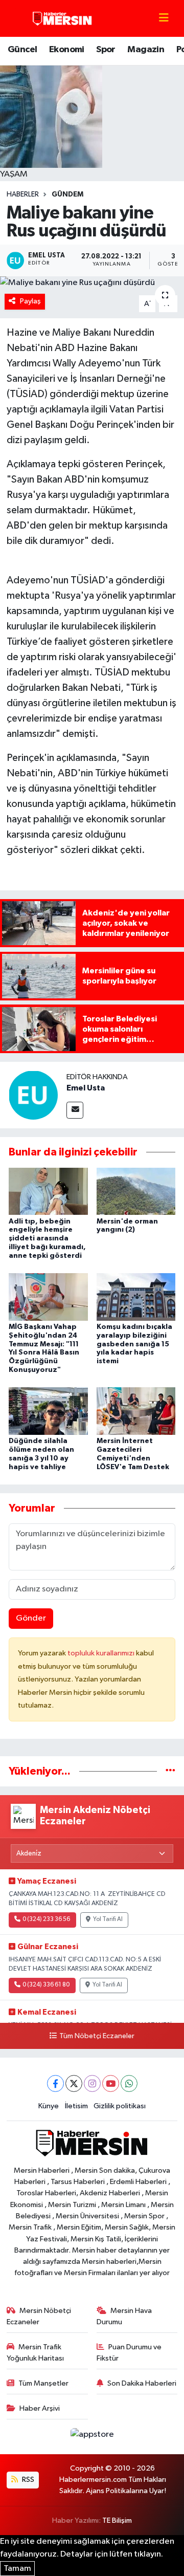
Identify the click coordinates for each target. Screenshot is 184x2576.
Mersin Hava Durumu (124, 2316)
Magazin (146, 50)
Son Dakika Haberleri (142, 2383)
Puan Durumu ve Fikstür (129, 2353)
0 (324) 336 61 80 (46, 1985)
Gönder (31, 1618)
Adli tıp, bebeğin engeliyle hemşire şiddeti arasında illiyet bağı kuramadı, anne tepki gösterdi (47, 1239)
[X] (74, 2083)
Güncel (22, 50)
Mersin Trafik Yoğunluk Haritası (35, 2353)
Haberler (23, 194)
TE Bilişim (117, 2520)
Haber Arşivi (40, 2408)
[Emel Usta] (33, 1095)
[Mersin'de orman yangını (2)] (136, 1191)
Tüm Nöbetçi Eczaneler (97, 2036)
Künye (49, 2106)
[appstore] (92, 2437)
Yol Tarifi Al (108, 1919)
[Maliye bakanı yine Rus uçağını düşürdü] (92, 283)
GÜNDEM (67, 194)
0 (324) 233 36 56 (46, 1919)
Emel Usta (86, 1088)
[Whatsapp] (129, 2083)
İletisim (76, 2106)
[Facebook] (55, 2083)
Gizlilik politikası (120, 2106)
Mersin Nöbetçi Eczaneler (39, 2316)
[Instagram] (92, 2083)
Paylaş (30, 301)
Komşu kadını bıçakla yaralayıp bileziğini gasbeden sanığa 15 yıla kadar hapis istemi (134, 1344)
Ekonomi (67, 50)
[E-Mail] (75, 1110)
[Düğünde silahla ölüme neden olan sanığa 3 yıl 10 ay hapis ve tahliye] (48, 1411)
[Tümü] (170, 1771)
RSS (27, 2480)
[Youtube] (111, 2083)
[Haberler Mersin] (63, 18)
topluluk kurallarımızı (102, 1653)
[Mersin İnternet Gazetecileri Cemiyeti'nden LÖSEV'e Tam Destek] (136, 1411)
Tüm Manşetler (43, 2383)
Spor (106, 50)
